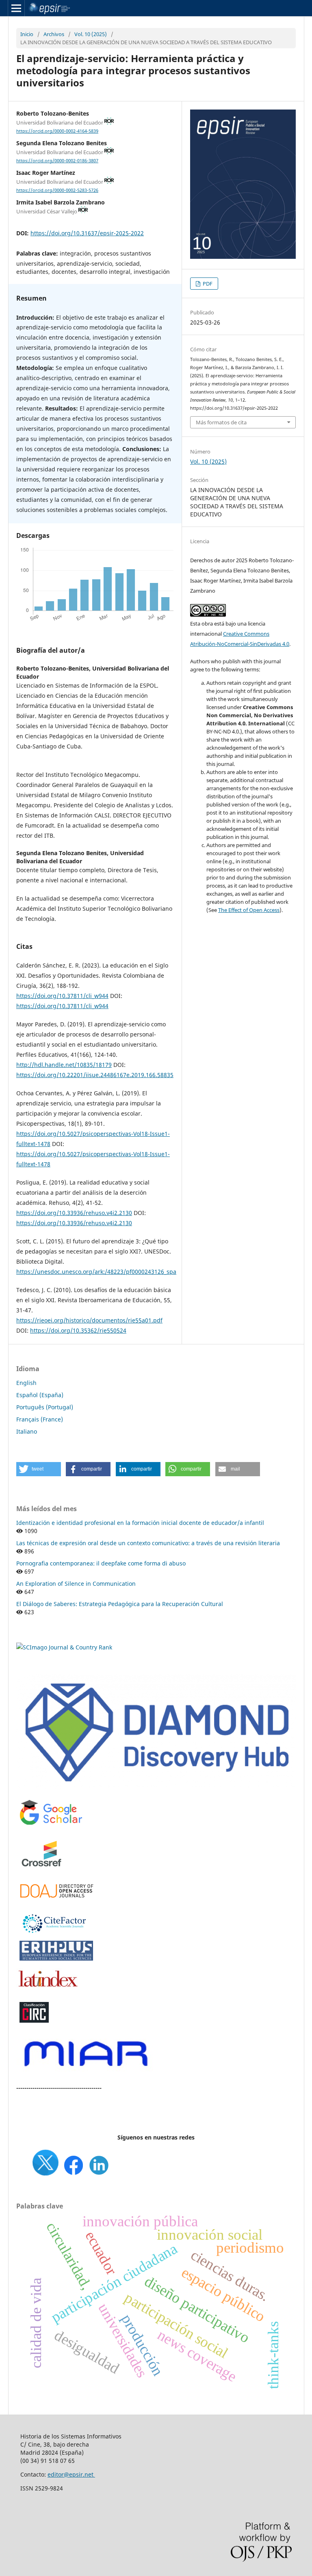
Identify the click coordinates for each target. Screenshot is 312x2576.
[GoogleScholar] (51, 1825)
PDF (207, 284)
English (26, 1383)
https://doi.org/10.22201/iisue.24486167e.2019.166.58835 (95, 1075)
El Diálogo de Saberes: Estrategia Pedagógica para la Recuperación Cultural (120, 1604)
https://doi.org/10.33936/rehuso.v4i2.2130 (74, 1213)
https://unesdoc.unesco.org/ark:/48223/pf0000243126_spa (96, 1272)
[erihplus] (57, 1959)
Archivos (54, 34)
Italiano (27, 1431)
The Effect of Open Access (249, 910)
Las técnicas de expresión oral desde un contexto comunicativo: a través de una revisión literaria (148, 1543)
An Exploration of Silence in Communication (76, 1584)
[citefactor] (53, 1935)
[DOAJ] (57, 1902)
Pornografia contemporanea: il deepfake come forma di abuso (101, 1563)
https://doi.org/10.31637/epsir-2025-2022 (87, 233)
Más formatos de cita (221, 422)
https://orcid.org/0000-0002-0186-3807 (57, 161)
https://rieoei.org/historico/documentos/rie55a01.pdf (89, 1320)
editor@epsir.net (71, 2474)
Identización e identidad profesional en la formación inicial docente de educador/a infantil (140, 1523)
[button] (39, 1469)
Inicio (27, 34)
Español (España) (40, 1395)
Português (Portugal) (45, 1407)
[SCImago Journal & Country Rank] (64, 1647)
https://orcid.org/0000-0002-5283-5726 (57, 190)
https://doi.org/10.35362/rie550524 (78, 1330)
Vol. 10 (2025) (91, 34)
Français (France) (40, 1419)
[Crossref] (43, 1872)
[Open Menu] (16, 8)
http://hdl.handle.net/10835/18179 (64, 1065)
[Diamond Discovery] (156, 1788)
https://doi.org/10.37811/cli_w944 (62, 996)
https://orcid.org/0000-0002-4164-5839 (57, 131)
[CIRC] (34, 2021)
